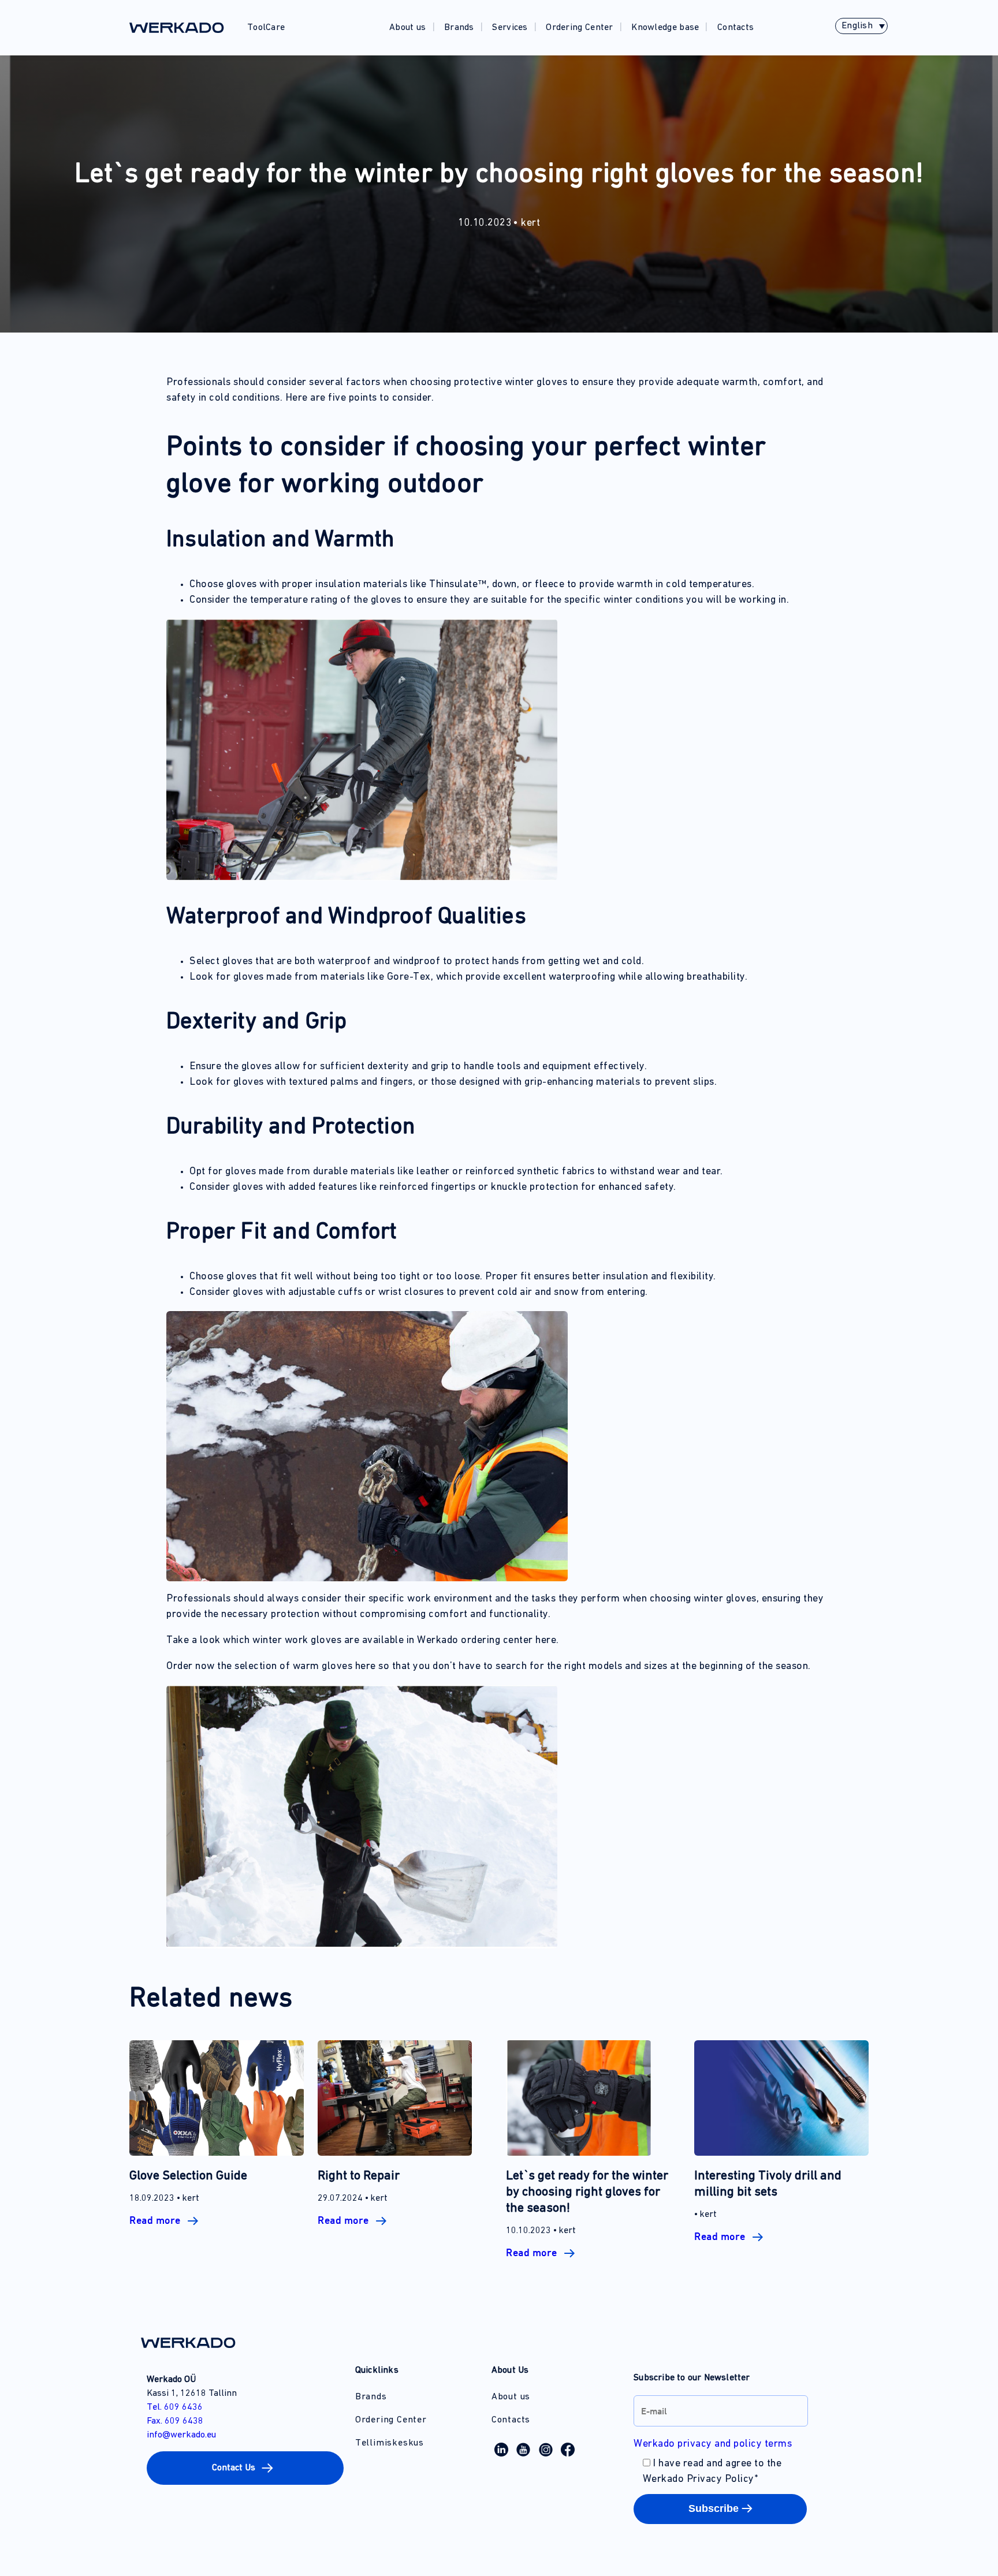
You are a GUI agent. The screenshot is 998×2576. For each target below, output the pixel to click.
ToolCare (266, 28)
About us (407, 28)
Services (510, 28)
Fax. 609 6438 (175, 2421)
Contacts (736, 28)
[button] (245, 2468)
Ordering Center (580, 28)
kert (530, 223)
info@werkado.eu (181, 2435)
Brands (459, 28)
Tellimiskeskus (390, 2443)
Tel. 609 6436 (175, 2407)
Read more (156, 2220)
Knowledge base (665, 28)
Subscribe (714, 2508)
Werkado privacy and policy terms (713, 2444)
